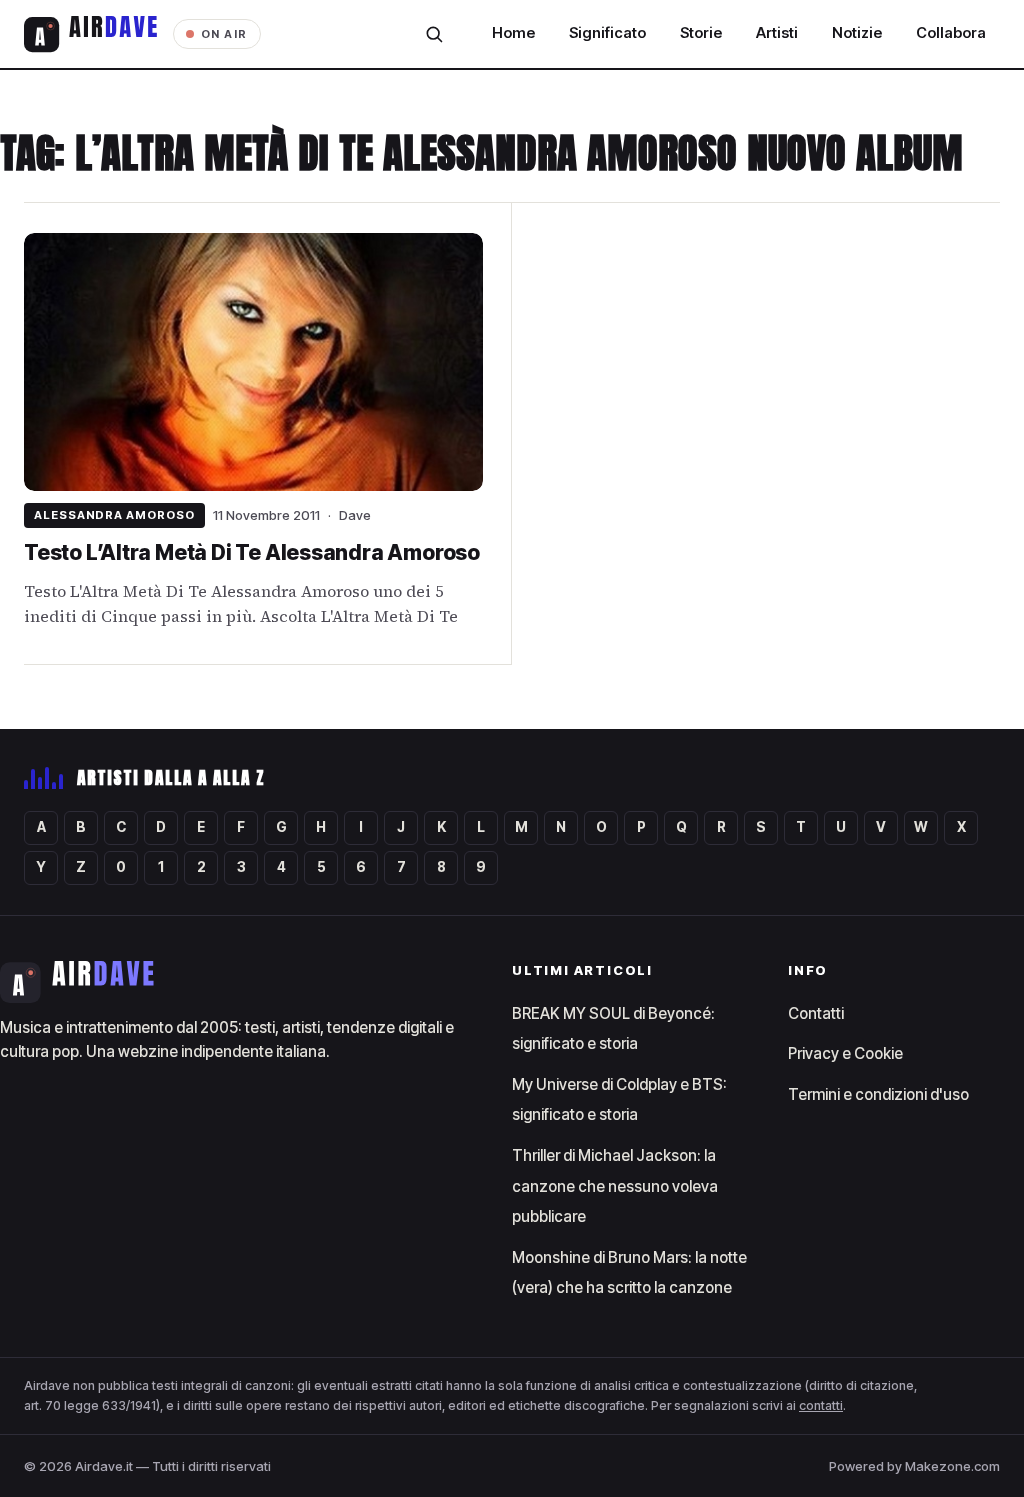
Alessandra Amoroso (114, 515)
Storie (701, 33)
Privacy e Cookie (845, 1053)
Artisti (777, 33)
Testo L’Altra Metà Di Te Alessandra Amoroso (252, 552)
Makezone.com (952, 1466)
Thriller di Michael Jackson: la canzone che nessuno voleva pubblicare (615, 1186)
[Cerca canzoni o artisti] (434, 34)
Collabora (951, 33)
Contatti (816, 1013)
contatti (821, 1405)
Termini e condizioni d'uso (878, 1094)
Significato (607, 33)
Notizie (857, 33)
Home (513, 33)
